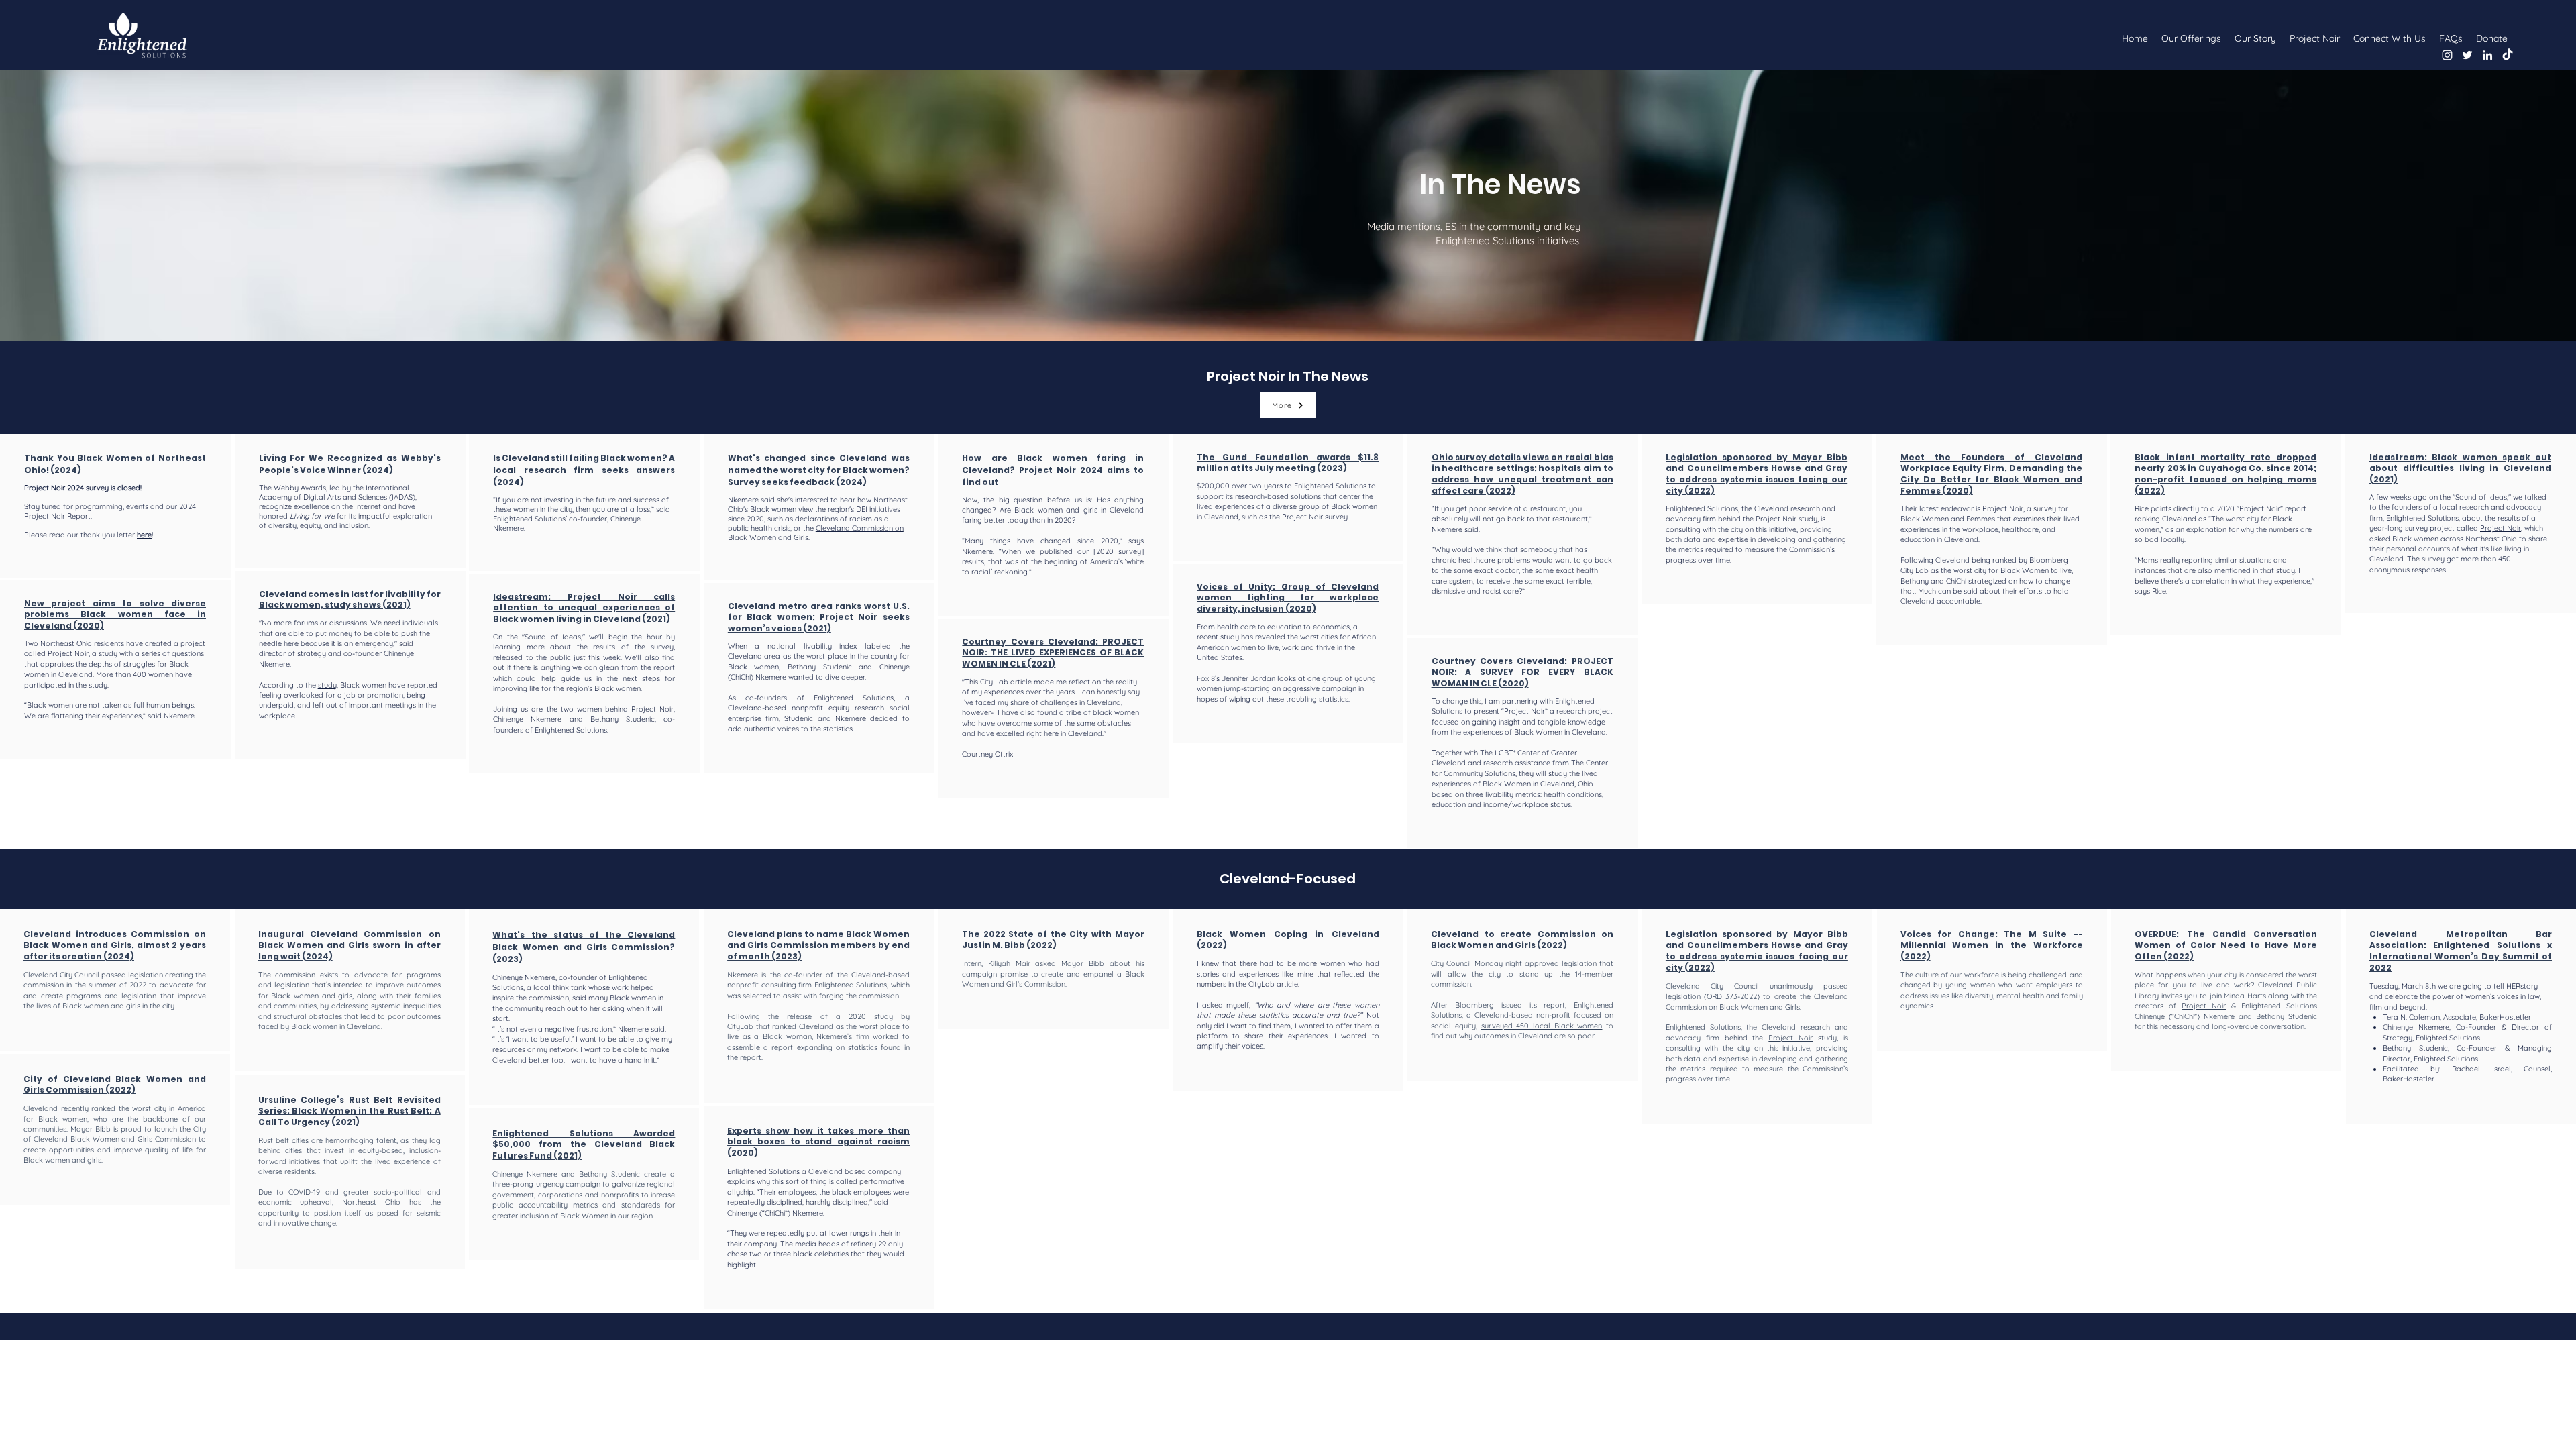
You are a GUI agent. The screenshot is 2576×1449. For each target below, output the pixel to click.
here (144, 535)
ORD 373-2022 (1732, 996)
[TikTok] (2508, 55)
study (327, 685)
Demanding (2038, 468)
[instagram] (2447, 55)
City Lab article (1005, 682)
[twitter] (2467, 55)
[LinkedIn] (2487, 55)
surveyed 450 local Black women (1542, 1026)
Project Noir (1776, 519)
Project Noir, (2003, 508)
